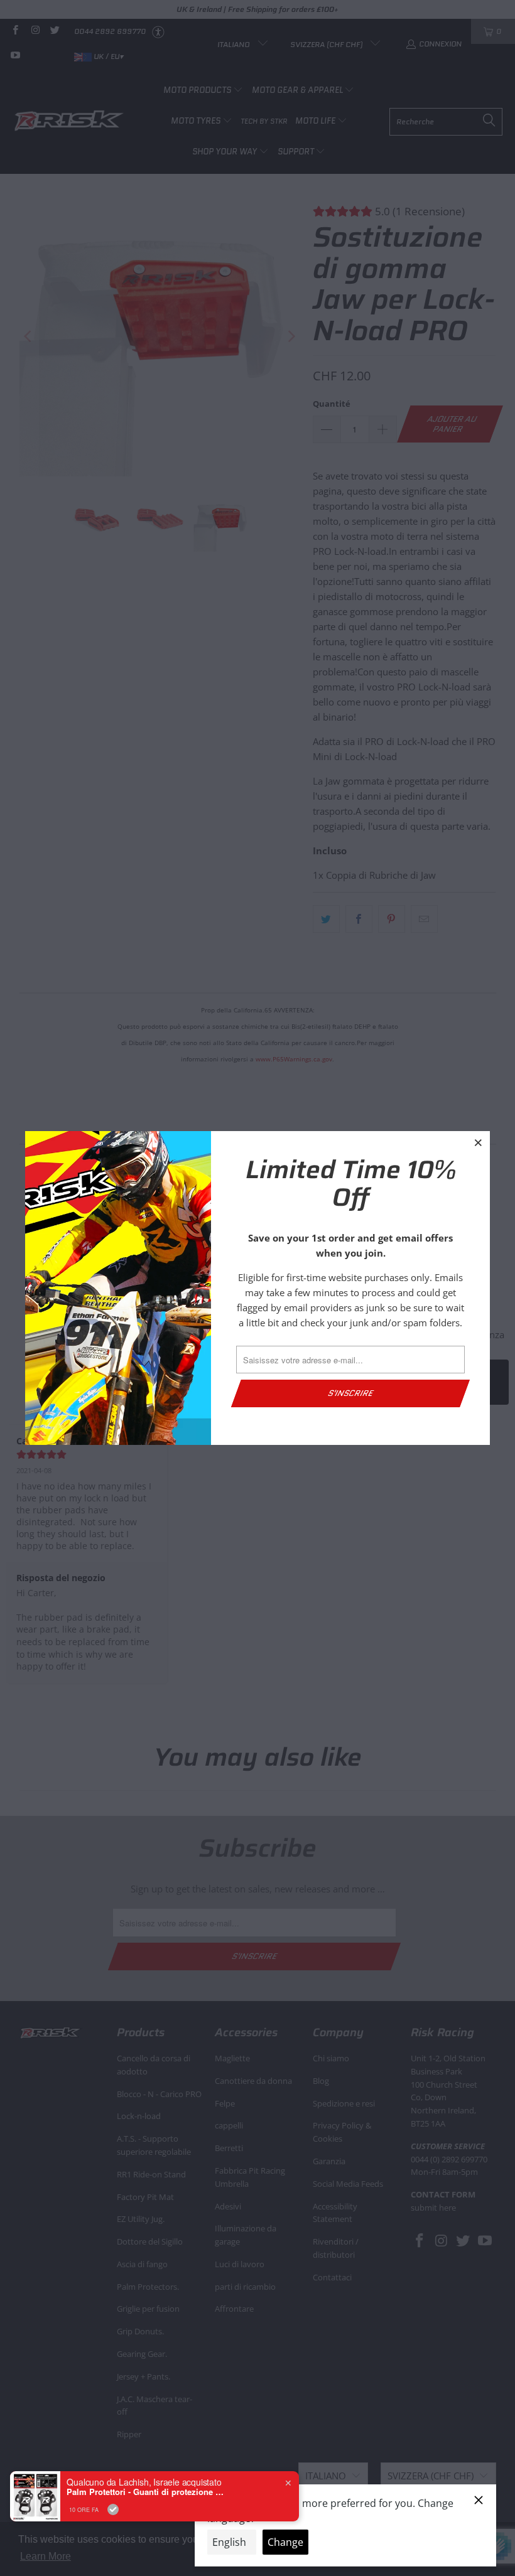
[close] (479, 1142)
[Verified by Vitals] (113, 2509)
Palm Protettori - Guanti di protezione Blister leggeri (145, 2492)
